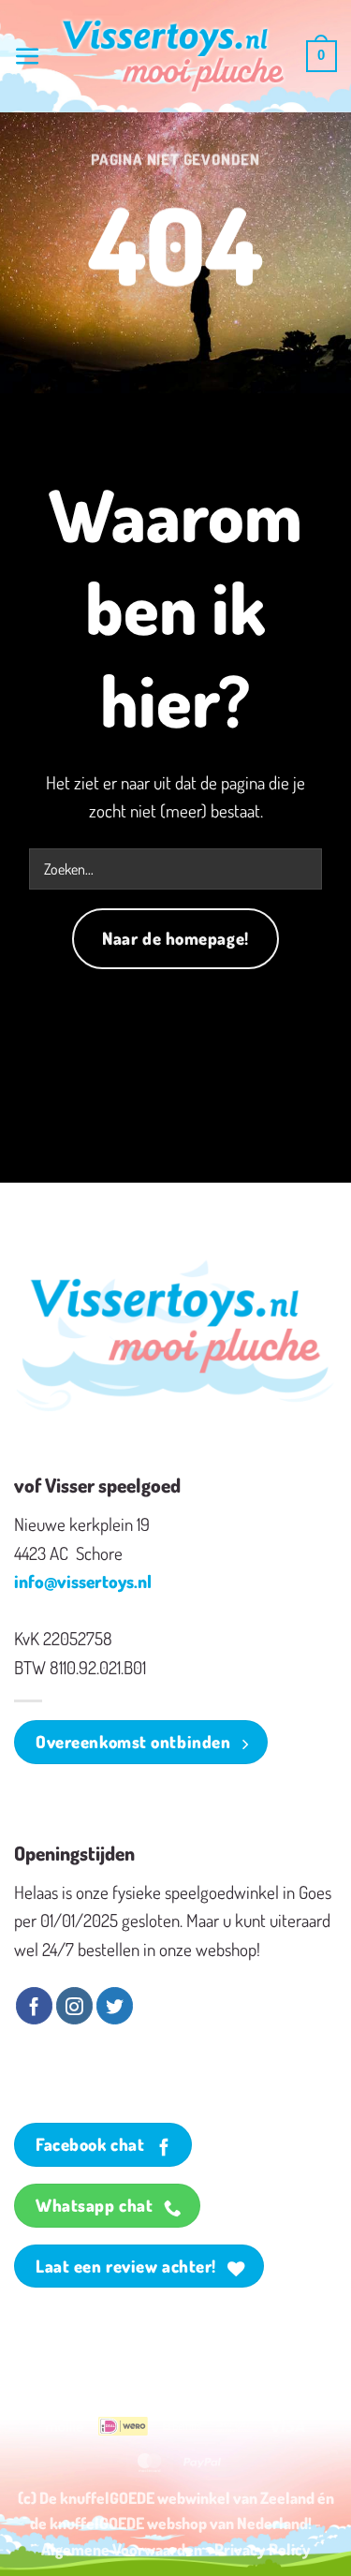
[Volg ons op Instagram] (74, 2006)
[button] (28, 57)
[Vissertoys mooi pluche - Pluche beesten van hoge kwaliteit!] (174, 57)
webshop (177, 2523)
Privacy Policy (263, 2549)
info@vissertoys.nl (83, 1581)
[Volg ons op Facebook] (34, 2006)
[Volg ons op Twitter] (115, 2006)
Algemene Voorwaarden (122, 2549)
